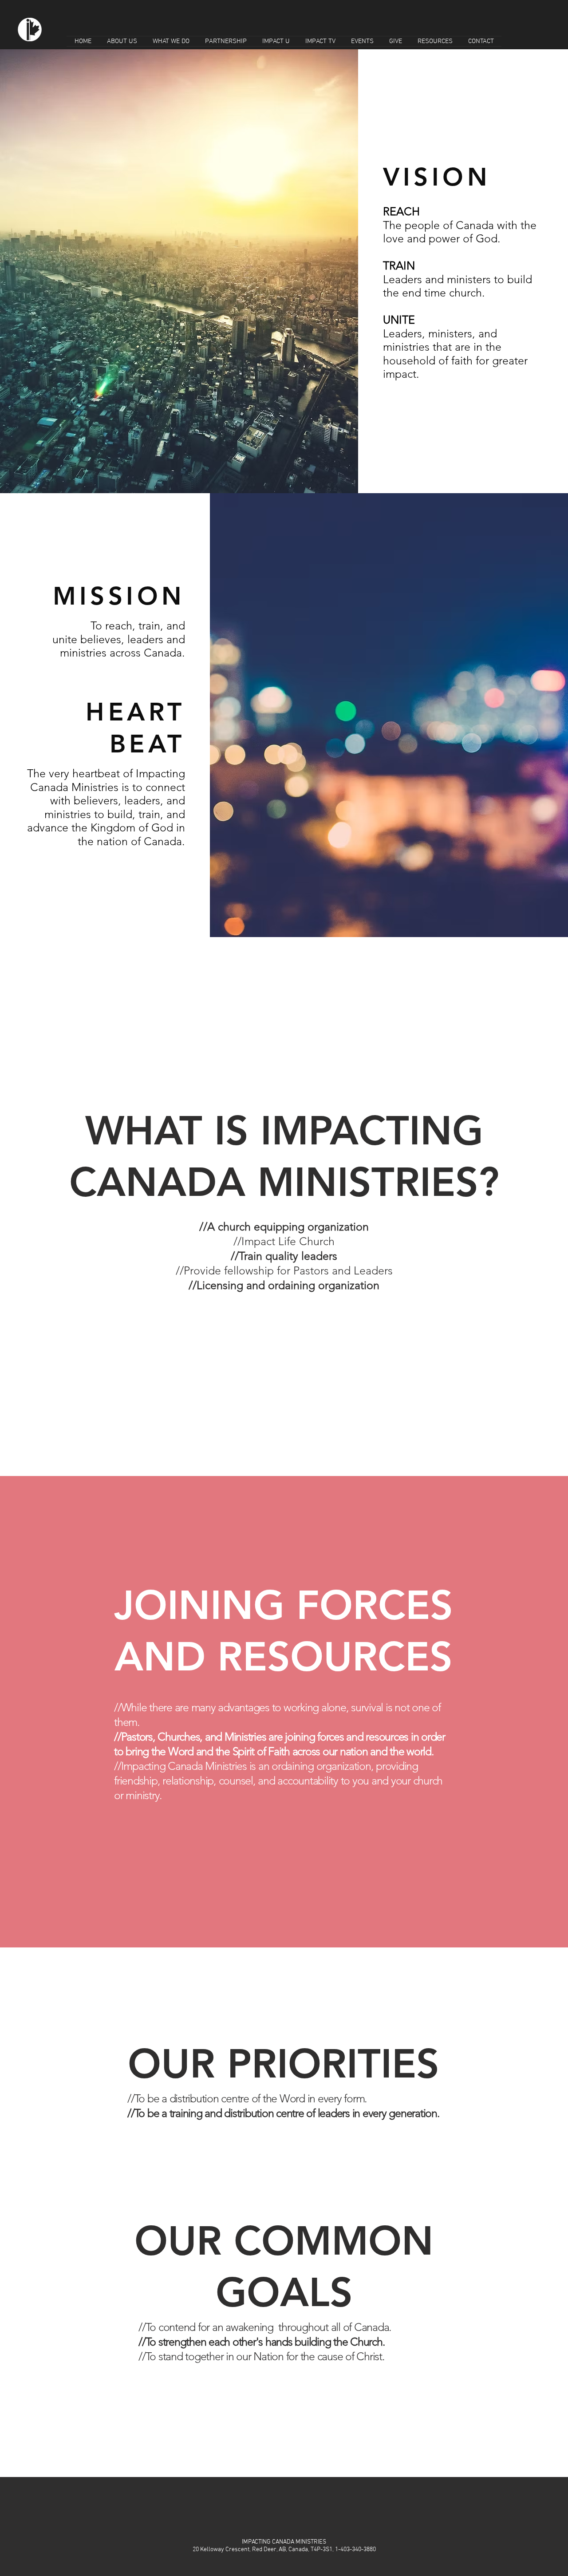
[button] (122, 41)
